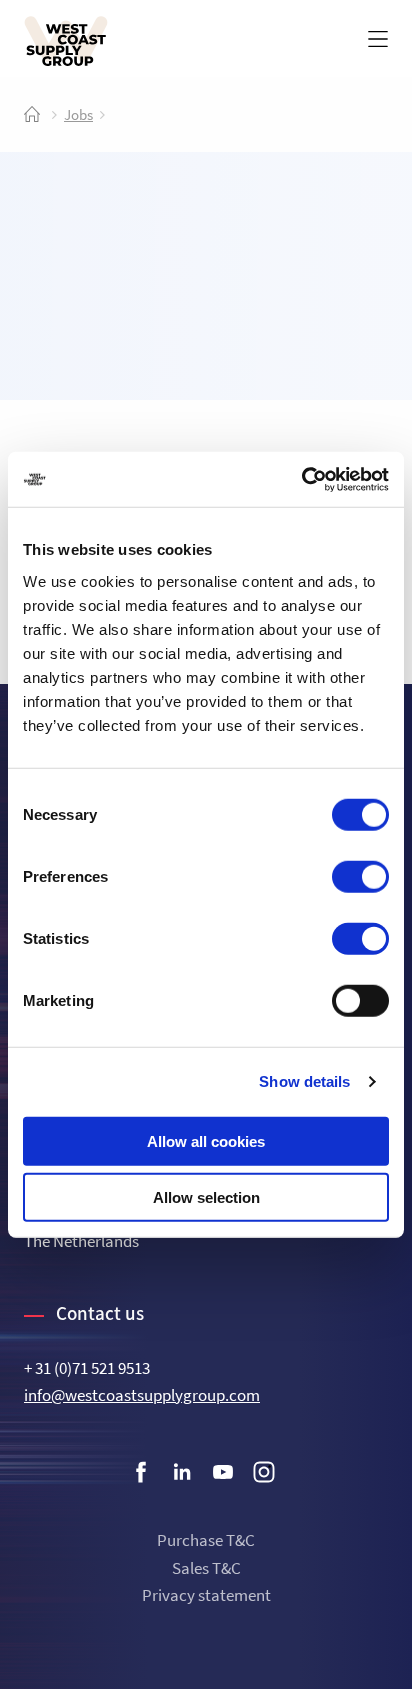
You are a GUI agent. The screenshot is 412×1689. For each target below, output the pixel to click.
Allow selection (206, 1197)
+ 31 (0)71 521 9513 (87, 1368)
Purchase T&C (206, 1540)
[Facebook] (141, 1476)
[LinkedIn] (182, 1476)
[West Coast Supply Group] (66, 41)
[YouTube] (223, 1476)
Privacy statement (206, 1595)
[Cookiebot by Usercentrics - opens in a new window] (301, 479)
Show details (304, 1081)
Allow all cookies (206, 1140)
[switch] (360, 876)
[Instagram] (264, 1476)
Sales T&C (206, 1568)
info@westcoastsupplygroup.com (142, 1395)
